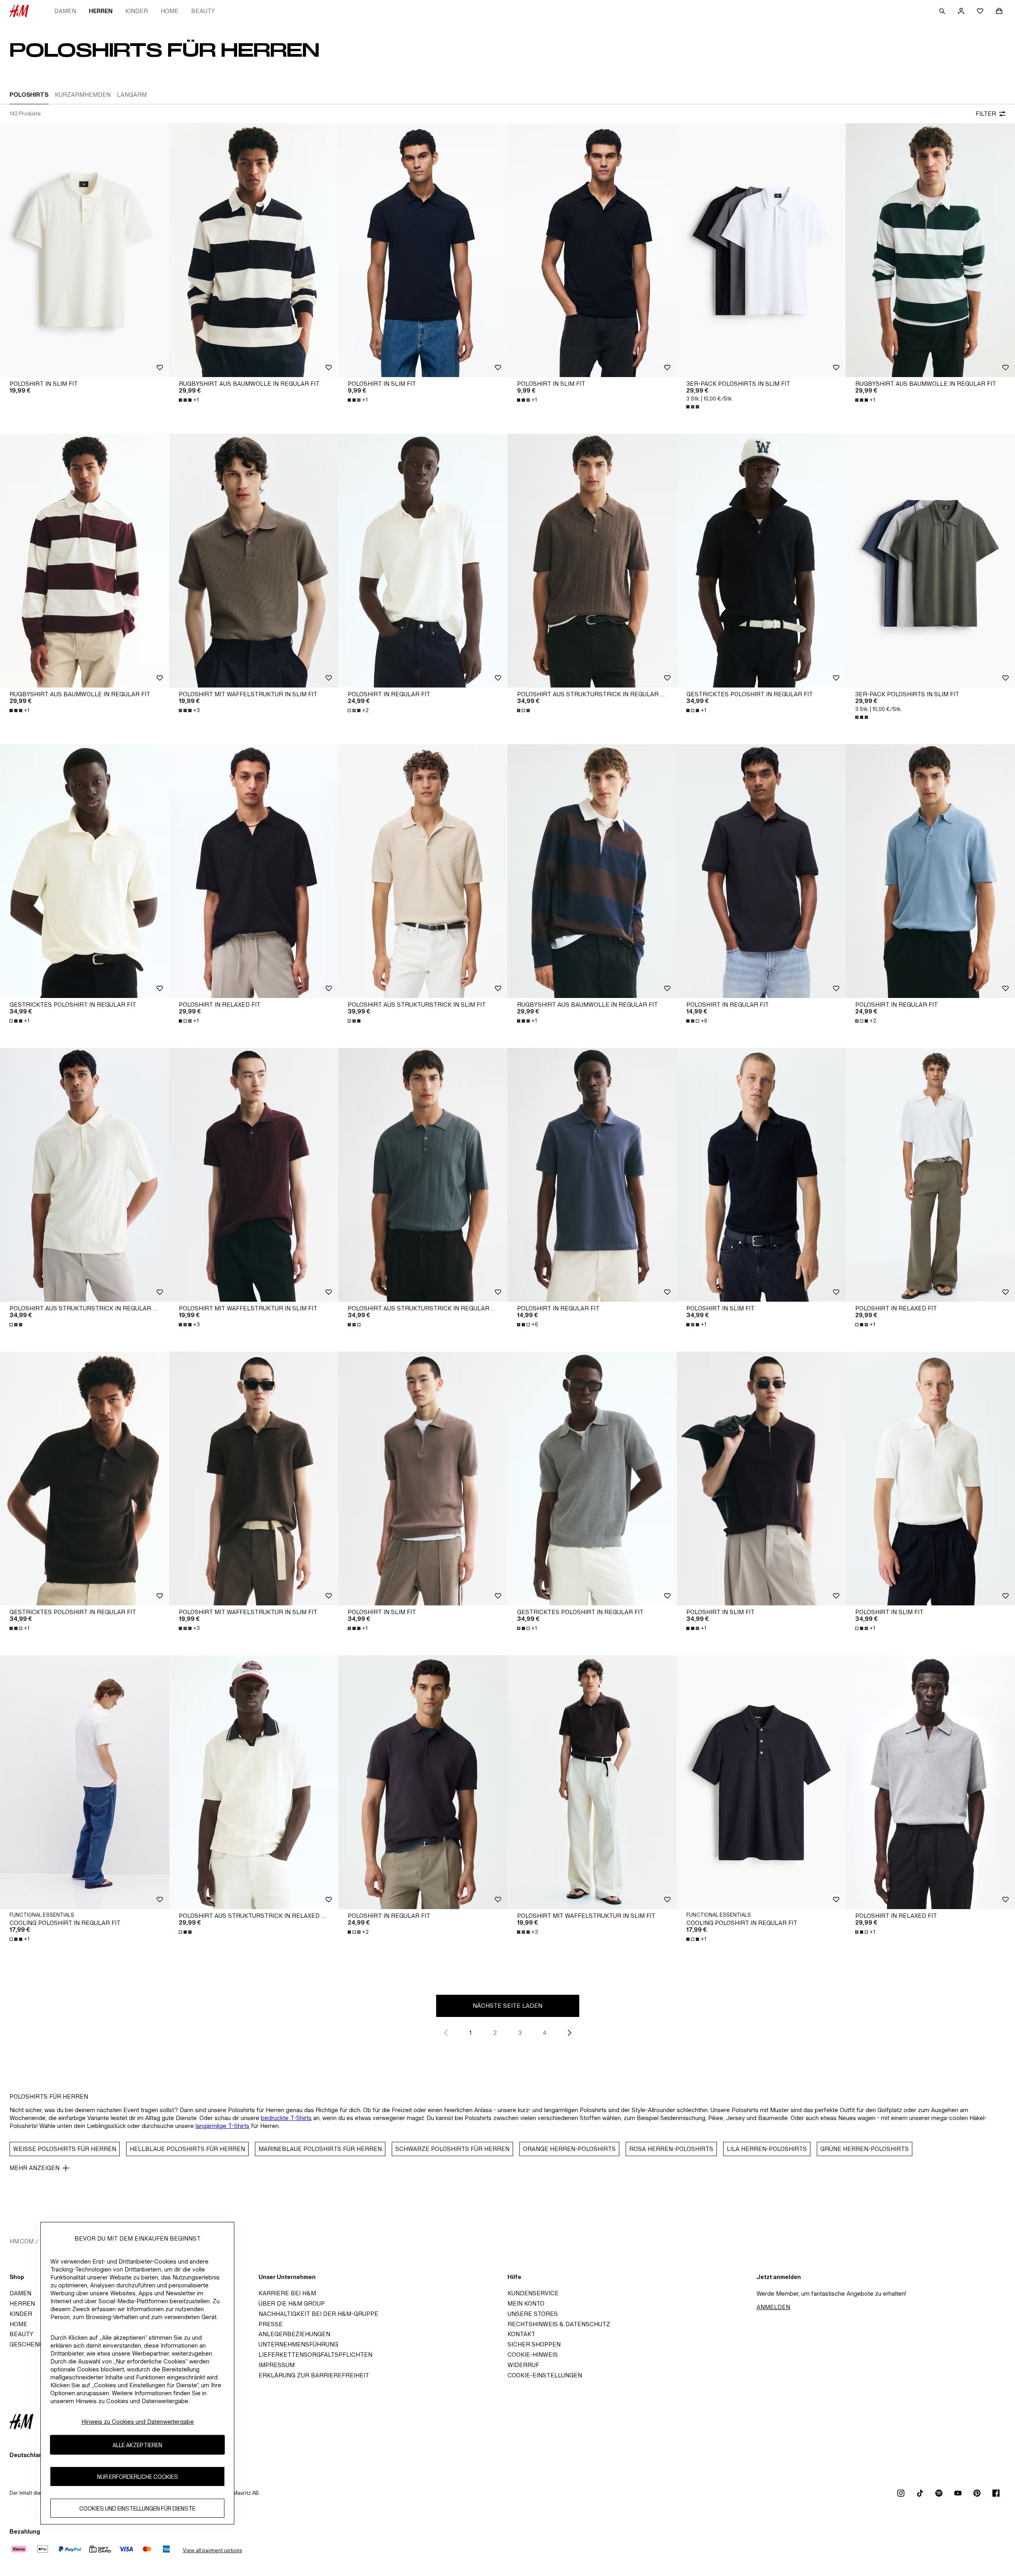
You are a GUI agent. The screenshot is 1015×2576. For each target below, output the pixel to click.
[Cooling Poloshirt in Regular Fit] (761, 1782)
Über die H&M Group (292, 2303)
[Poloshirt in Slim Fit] (85, 250)
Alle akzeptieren (137, 2445)
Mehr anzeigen (34, 2168)
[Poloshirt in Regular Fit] (423, 561)
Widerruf (523, 2365)
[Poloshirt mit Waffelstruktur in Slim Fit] (254, 561)
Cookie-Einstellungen (545, 2375)
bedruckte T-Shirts (286, 2118)
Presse (271, 2324)
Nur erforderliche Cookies (138, 2477)
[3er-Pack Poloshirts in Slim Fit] (761, 250)
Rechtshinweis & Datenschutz (559, 2324)
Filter (986, 114)
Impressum (277, 2365)
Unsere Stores (533, 2314)
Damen (65, 11)
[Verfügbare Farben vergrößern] (693, 407)
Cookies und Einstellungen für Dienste (137, 2508)
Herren (101, 11)
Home (169, 11)
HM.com (22, 2241)
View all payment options (212, 2550)
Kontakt (521, 2334)
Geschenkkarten (38, 2344)
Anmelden (773, 2307)
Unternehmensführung (298, 2344)
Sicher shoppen (534, 2344)
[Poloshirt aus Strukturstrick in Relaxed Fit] (254, 1782)
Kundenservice (533, 2293)
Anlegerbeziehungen (294, 2334)
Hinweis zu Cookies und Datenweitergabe (138, 2422)
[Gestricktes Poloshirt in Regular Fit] (761, 561)
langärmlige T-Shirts (222, 2126)
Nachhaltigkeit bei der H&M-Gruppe (318, 2314)
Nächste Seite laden (507, 2006)
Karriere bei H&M (287, 2293)
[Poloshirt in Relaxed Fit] (254, 871)
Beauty (203, 11)
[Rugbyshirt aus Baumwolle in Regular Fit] (254, 250)
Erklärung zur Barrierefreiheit (314, 2375)
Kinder (137, 11)
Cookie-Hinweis (533, 2355)
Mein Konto (526, 2303)
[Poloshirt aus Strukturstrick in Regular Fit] (592, 561)
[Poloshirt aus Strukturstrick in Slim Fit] (423, 871)
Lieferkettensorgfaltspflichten (315, 2355)
